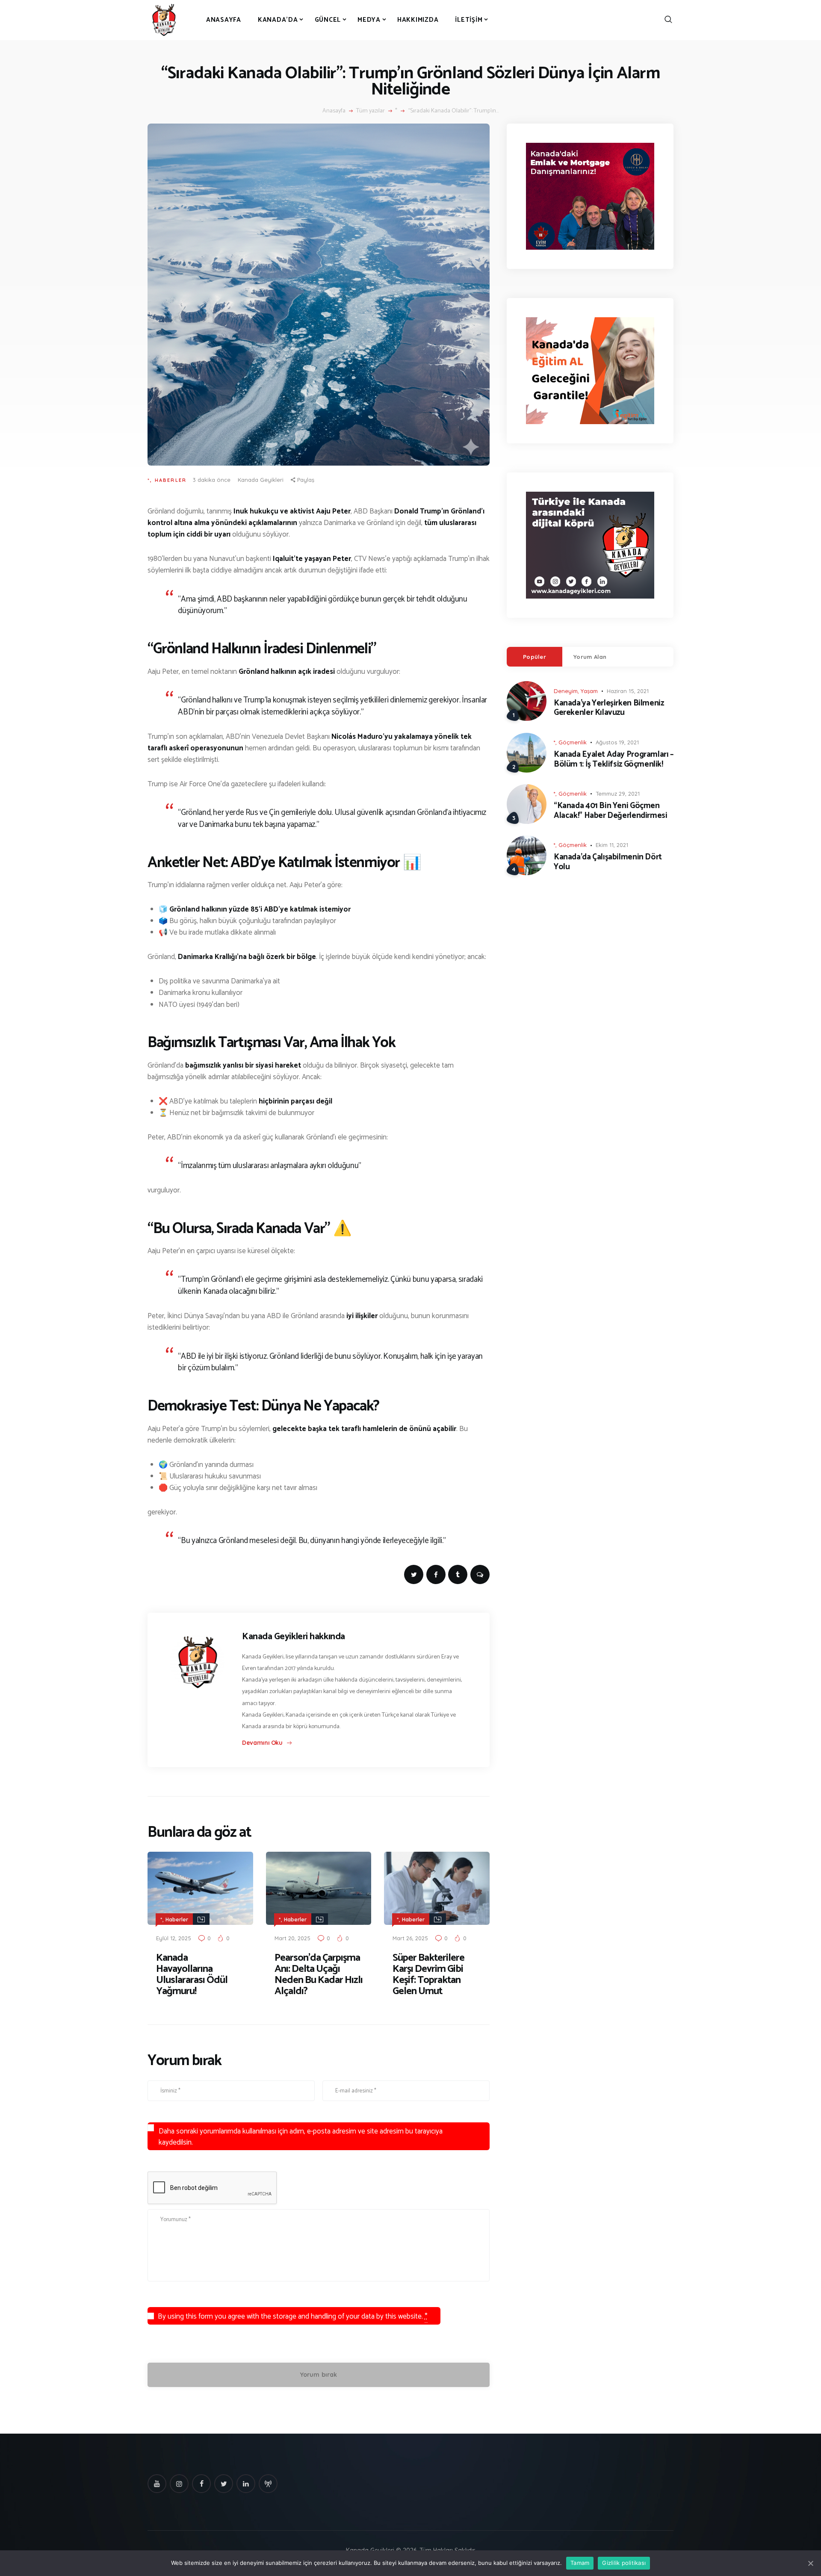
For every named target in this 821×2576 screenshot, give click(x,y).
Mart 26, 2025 (410, 1938)
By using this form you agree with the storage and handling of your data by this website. (293, 2316)
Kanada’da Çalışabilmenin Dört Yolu (608, 862)
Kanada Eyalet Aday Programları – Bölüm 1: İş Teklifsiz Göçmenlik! (614, 760)
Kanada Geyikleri (261, 480)
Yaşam (589, 691)
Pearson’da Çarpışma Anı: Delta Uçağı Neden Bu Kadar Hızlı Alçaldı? (319, 1975)
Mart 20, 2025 (292, 1938)
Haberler (171, 480)
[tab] (535, 657)
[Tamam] (810, 2563)
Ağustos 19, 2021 (617, 742)
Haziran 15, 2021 (628, 691)
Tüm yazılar (371, 111)
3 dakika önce (212, 480)
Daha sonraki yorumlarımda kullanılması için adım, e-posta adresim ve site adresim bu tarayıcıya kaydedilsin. (301, 2137)
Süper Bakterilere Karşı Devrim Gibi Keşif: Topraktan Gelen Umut (428, 1975)
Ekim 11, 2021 (612, 845)
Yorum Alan (590, 657)
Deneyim (566, 691)
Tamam (580, 2563)
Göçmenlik (573, 742)
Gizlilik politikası (624, 2563)
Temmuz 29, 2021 (618, 794)
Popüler (535, 657)
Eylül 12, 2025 (174, 1938)
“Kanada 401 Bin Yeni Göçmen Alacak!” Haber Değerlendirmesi (610, 811)
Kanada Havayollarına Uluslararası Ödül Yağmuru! (192, 1975)
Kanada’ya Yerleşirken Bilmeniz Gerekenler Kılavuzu (609, 708)
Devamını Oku (262, 1743)
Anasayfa (334, 111)
